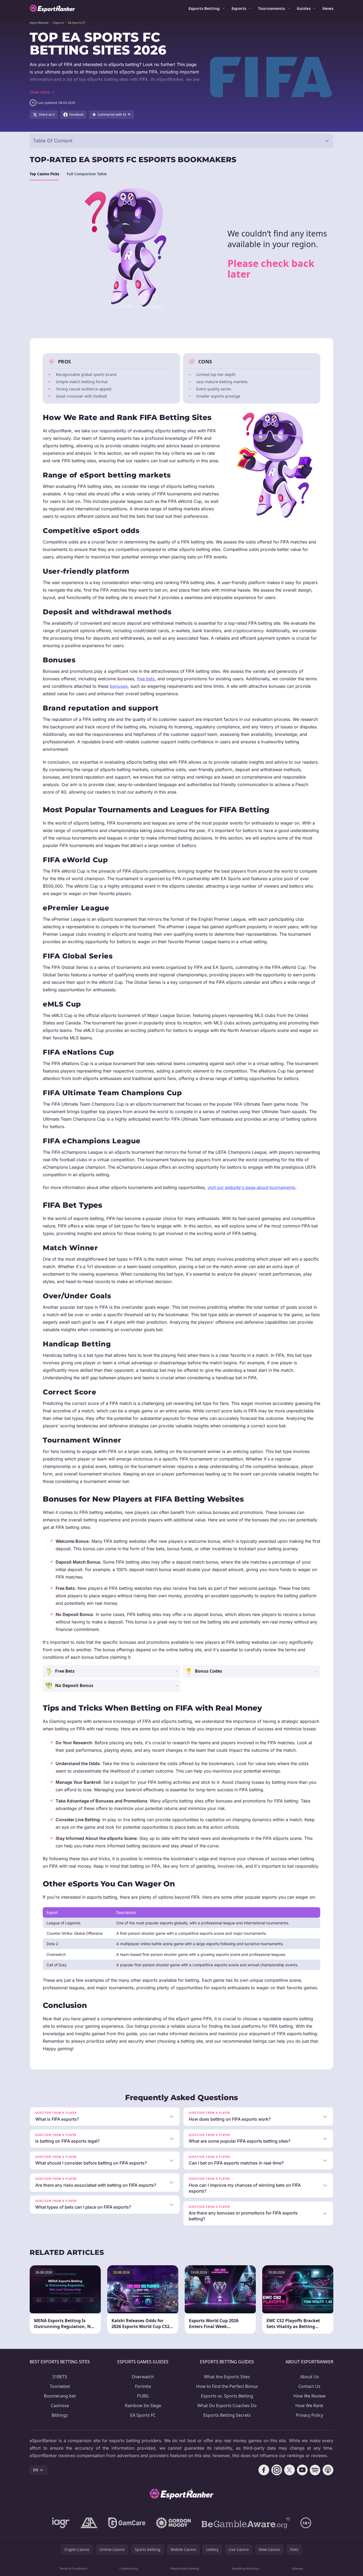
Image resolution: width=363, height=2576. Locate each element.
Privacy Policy (310, 2415)
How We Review (310, 2396)
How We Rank (309, 2406)
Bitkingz (60, 2415)
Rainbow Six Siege (143, 2406)
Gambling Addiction (246, 2568)
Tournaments (271, 8)
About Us (310, 2377)
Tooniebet (60, 2386)
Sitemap (298, 2568)
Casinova (60, 2406)
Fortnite (143, 2386)
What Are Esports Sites (227, 2377)
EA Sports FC (143, 2415)
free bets (146, 679)
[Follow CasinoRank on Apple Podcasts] (328, 2470)
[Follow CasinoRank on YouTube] (302, 2470)
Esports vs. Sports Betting (227, 2396)
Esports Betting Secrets (227, 2415)
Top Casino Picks (45, 174)
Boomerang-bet (60, 2396)
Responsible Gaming (185, 2568)
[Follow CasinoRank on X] (289, 2470)
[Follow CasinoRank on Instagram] (277, 2470)
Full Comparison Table (87, 174)
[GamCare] (127, 2523)
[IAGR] (61, 2523)
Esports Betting (204, 8)
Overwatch (143, 2377)
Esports (239, 8)
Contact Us (309, 2386)
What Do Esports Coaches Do (227, 2406)
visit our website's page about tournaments (251, 1187)
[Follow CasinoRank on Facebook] (264, 2470)
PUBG (143, 2396)
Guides (304, 8)
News (328, 8)
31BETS (60, 2377)
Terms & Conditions (74, 2568)
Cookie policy (129, 2568)
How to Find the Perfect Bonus (227, 2386)
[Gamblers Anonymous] (89, 2523)
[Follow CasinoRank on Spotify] (315, 2470)
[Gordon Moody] (173, 2523)
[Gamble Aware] (246, 2523)
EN (36, 2470)
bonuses (119, 686)
